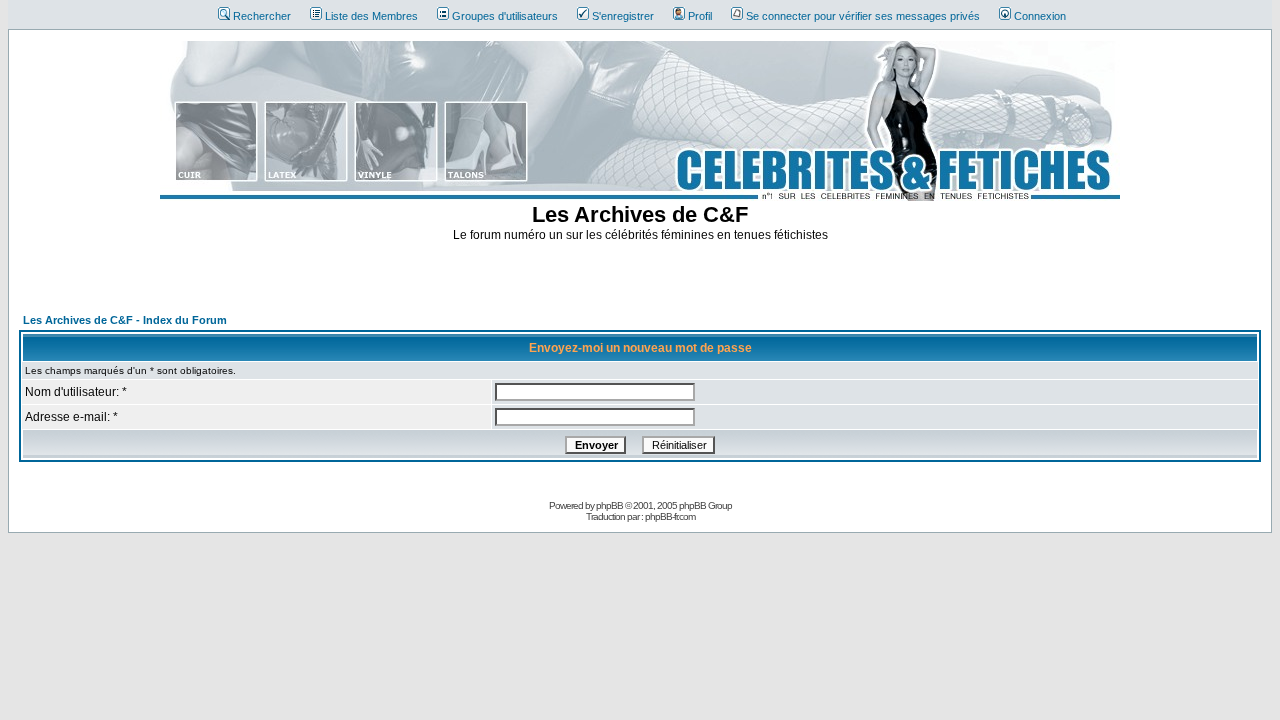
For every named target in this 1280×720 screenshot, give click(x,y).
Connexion (1040, 16)
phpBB (609, 505)
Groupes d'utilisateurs (505, 16)
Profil (700, 16)
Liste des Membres (371, 16)
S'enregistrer (623, 16)
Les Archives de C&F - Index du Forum (125, 320)
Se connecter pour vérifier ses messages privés (863, 16)
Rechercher (262, 16)
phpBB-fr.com (670, 516)
